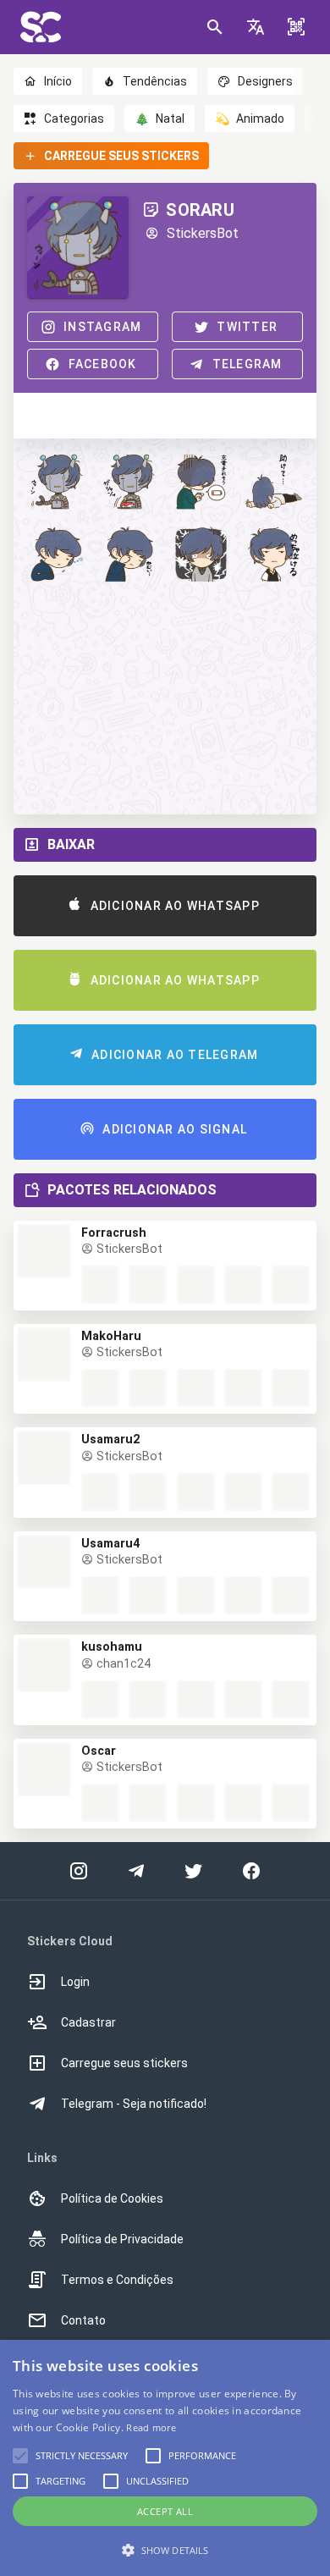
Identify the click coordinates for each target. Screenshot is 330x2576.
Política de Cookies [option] (112, 2198)
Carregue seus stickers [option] (124, 2063)
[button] (256, 27)
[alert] (165, 2458)
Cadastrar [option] (88, 2022)
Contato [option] (83, 2320)
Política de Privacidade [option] (122, 2239)
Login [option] (75, 1982)
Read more (151, 2427)
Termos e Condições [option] (117, 2280)
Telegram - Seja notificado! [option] (134, 2104)
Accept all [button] (165, 2511)
